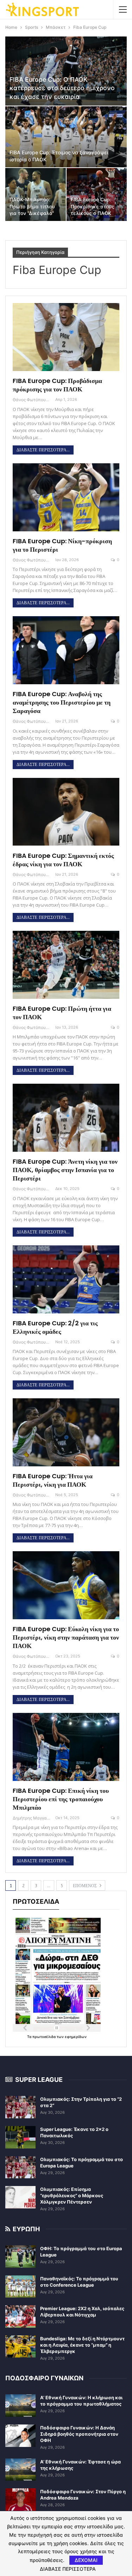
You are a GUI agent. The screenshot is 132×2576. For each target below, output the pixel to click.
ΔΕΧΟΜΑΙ (86, 2560)
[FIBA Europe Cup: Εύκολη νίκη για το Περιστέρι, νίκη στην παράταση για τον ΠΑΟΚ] (66, 1585)
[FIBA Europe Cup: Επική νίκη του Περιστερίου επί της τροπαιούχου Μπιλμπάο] (66, 1747)
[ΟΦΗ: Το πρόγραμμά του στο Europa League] (20, 2256)
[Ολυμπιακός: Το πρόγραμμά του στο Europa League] (20, 2167)
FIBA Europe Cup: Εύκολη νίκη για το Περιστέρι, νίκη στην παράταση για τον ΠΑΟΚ (66, 1637)
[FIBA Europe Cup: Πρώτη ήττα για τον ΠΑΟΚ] (66, 965)
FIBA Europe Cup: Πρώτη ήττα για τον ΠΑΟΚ (62, 1013)
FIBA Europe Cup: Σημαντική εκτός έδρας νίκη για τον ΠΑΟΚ (63, 860)
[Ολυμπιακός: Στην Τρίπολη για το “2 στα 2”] (20, 2107)
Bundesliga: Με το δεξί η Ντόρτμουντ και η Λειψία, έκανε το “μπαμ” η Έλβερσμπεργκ (82, 2345)
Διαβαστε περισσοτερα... (43, 450)
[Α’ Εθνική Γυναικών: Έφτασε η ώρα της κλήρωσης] (20, 2470)
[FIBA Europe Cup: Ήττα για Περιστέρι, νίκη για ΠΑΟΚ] (66, 1432)
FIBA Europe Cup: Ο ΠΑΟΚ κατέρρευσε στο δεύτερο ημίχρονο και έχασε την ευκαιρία (62, 88)
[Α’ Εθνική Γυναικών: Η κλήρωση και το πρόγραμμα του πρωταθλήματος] (20, 2406)
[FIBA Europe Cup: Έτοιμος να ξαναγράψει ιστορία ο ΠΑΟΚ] (66, 137)
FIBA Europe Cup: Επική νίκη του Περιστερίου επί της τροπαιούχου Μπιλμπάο (61, 1799)
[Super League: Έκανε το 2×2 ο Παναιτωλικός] (20, 2137)
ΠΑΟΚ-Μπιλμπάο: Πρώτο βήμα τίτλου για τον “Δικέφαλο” (32, 206)
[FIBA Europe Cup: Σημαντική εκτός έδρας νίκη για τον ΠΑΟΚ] (66, 812)
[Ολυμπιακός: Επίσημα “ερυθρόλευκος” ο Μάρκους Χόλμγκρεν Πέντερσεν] (20, 2197)
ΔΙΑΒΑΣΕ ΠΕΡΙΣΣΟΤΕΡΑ (68, 2569)
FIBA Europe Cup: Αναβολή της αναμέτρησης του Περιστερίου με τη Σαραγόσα (62, 702)
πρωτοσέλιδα (45, 2037)
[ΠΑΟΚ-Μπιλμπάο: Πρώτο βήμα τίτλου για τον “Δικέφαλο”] (36, 194)
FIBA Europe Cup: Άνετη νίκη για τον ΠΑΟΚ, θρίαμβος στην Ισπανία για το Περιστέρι (65, 1170)
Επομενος (86, 1886)
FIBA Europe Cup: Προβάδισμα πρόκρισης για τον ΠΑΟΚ (57, 385)
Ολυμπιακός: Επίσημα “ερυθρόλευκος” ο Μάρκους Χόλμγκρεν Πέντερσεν (72, 2195)
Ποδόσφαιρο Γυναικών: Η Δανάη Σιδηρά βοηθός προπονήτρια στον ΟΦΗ (79, 2434)
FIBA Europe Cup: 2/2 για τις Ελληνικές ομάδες (55, 1327)
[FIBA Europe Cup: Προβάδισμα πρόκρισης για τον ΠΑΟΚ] (66, 337)
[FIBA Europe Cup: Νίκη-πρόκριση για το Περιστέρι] (66, 497)
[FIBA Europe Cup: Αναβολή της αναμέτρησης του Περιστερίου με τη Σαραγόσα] (66, 650)
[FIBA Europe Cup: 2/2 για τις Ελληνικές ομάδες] (66, 1279)
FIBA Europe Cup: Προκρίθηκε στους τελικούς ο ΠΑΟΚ (93, 206)
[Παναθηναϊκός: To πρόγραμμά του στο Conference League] (20, 2287)
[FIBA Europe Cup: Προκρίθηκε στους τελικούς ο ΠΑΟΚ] (97, 194)
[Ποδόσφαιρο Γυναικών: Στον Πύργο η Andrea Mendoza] (20, 2500)
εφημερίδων (76, 2037)
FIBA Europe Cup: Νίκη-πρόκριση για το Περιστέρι (62, 545)
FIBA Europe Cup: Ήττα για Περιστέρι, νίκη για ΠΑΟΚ (53, 1480)
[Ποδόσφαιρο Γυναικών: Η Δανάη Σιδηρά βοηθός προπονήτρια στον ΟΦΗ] (20, 2436)
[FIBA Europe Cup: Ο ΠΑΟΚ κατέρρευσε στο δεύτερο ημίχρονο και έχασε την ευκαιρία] (66, 71)
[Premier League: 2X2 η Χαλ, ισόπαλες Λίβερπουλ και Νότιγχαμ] (20, 2316)
